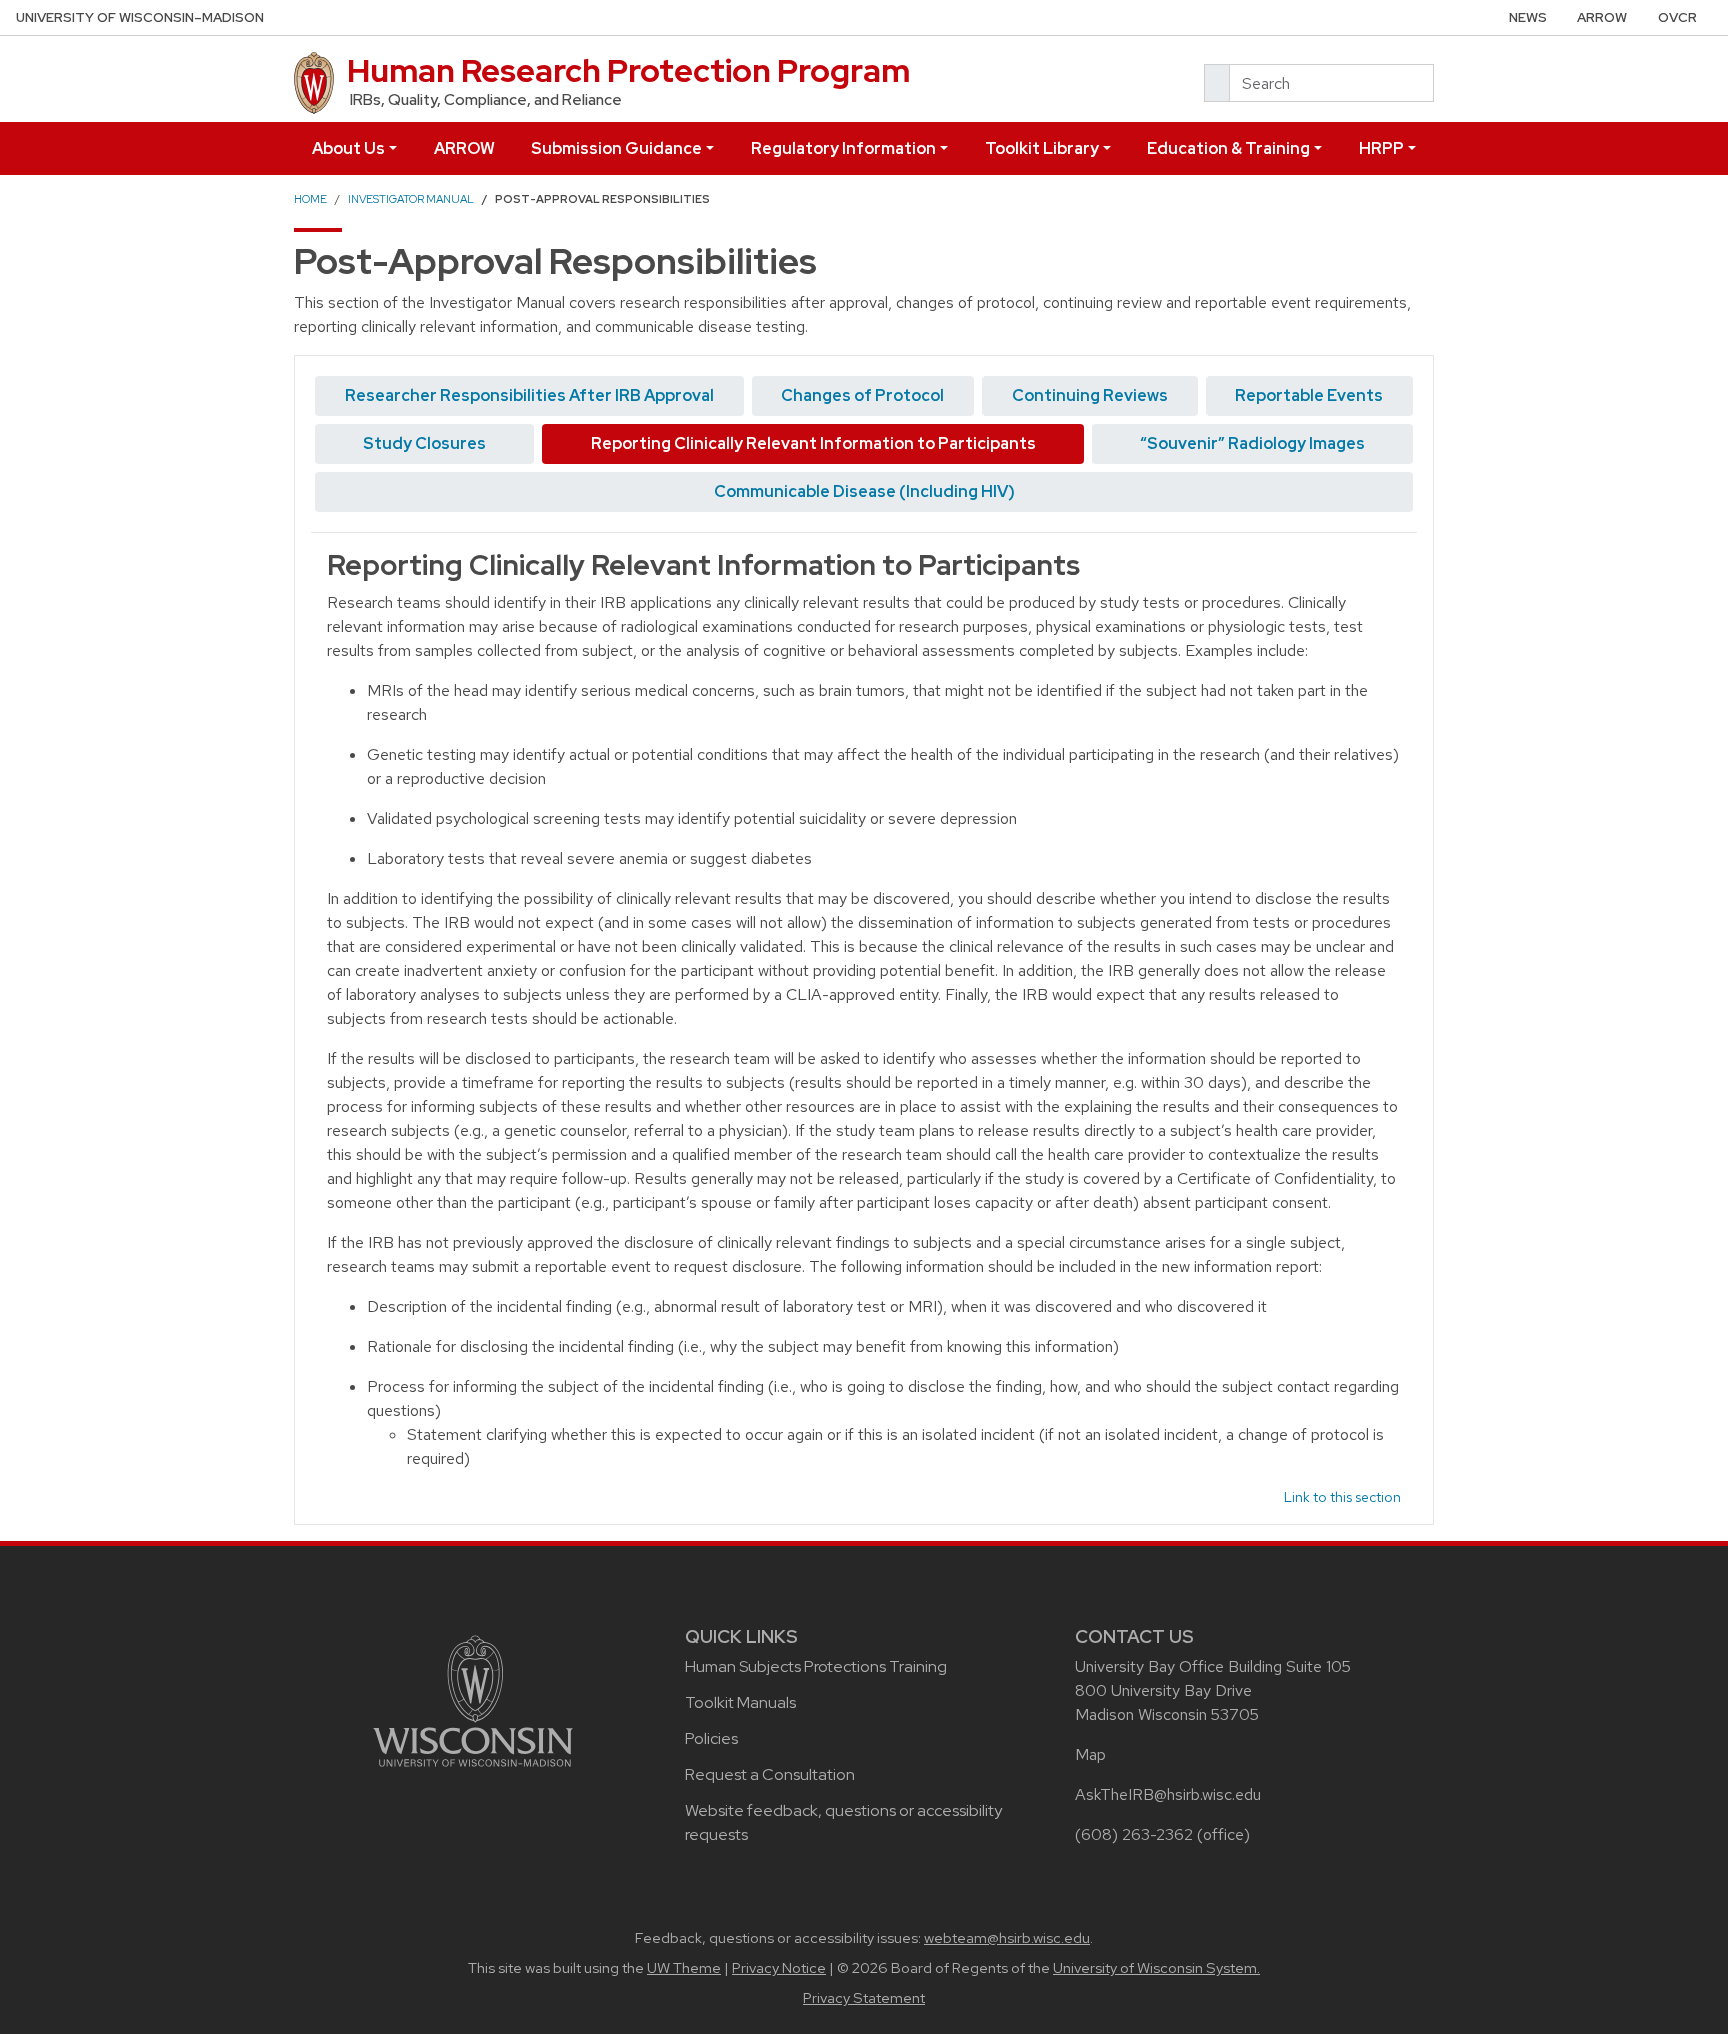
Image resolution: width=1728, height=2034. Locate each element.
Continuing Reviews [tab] (1090, 395)
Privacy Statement (864, 1998)
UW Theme (684, 1968)
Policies (711, 1738)
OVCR (1677, 17)
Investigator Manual (411, 199)
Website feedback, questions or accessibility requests (843, 1822)
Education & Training (1228, 148)
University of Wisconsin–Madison (140, 17)
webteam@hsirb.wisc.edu (1007, 1938)
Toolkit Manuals (740, 1702)
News (1528, 17)
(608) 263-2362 (1134, 1834)
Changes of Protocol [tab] (862, 395)
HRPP (1381, 148)
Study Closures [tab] (424, 443)
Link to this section (1342, 1497)
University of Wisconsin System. (1156, 1968)
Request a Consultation (770, 1774)
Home (310, 199)
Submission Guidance (616, 148)
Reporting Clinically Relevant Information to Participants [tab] (813, 443)
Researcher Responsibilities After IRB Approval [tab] (529, 395)
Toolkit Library (1042, 148)
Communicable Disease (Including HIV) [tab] (864, 491)
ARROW (1602, 17)
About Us (348, 148)
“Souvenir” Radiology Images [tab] (1252, 443)
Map (1090, 1754)
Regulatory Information (843, 148)
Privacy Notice (779, 1968)
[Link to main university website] (473, 1698)
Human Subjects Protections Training (816, 1666)
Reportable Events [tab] (1309, 395)
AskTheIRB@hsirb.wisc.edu (1168, 1794)
